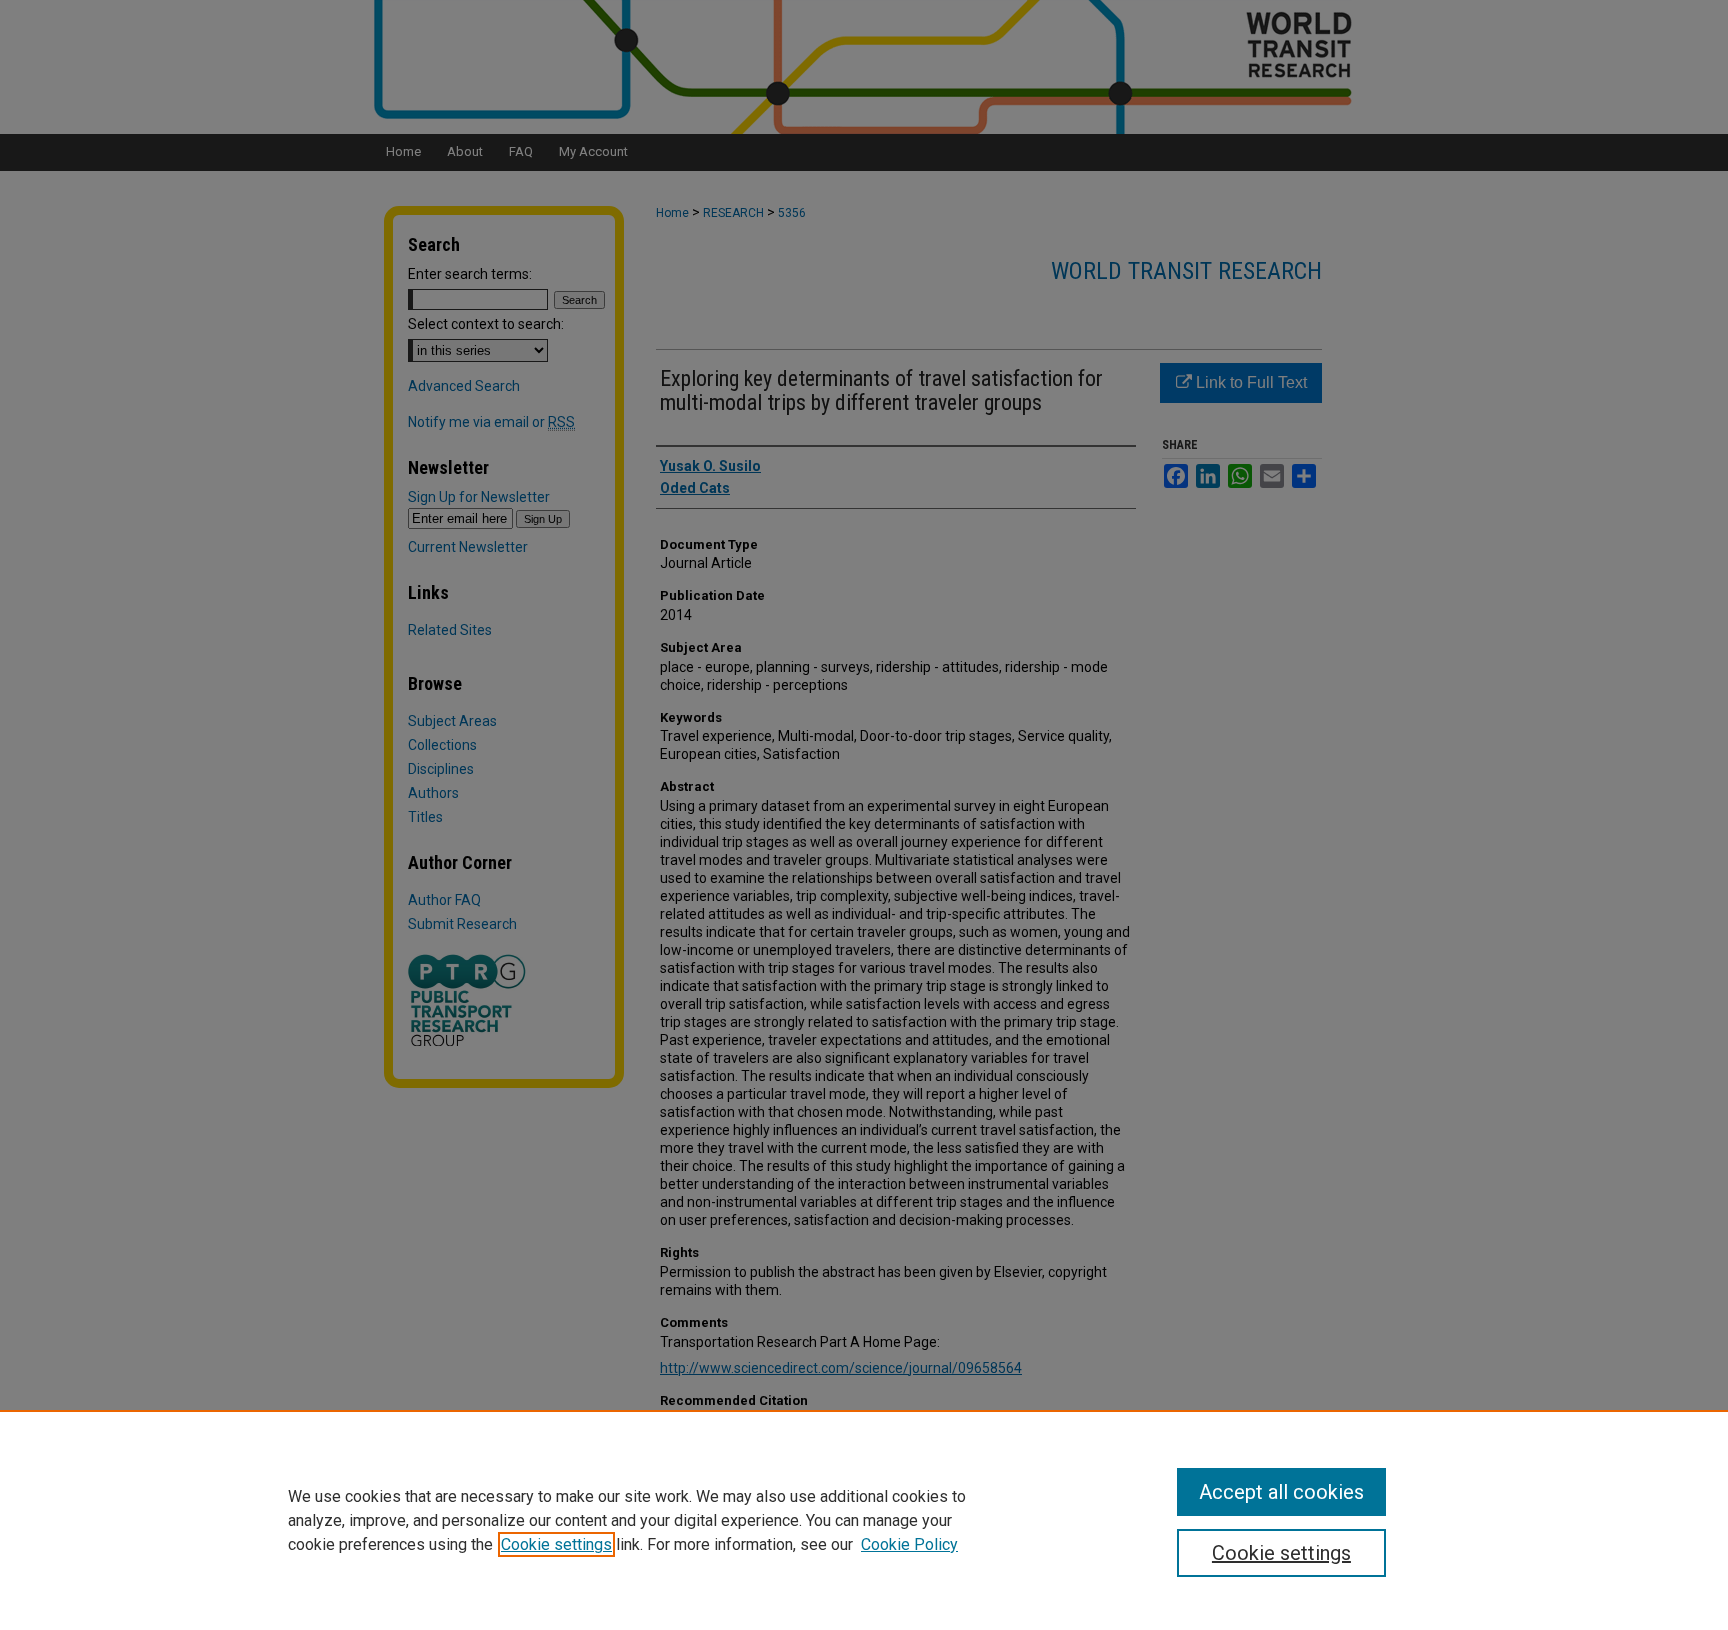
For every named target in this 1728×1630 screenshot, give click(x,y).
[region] (864, 1520)
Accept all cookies (1281, 1492)
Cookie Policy (909, 1544)
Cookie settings (556, 1544)
